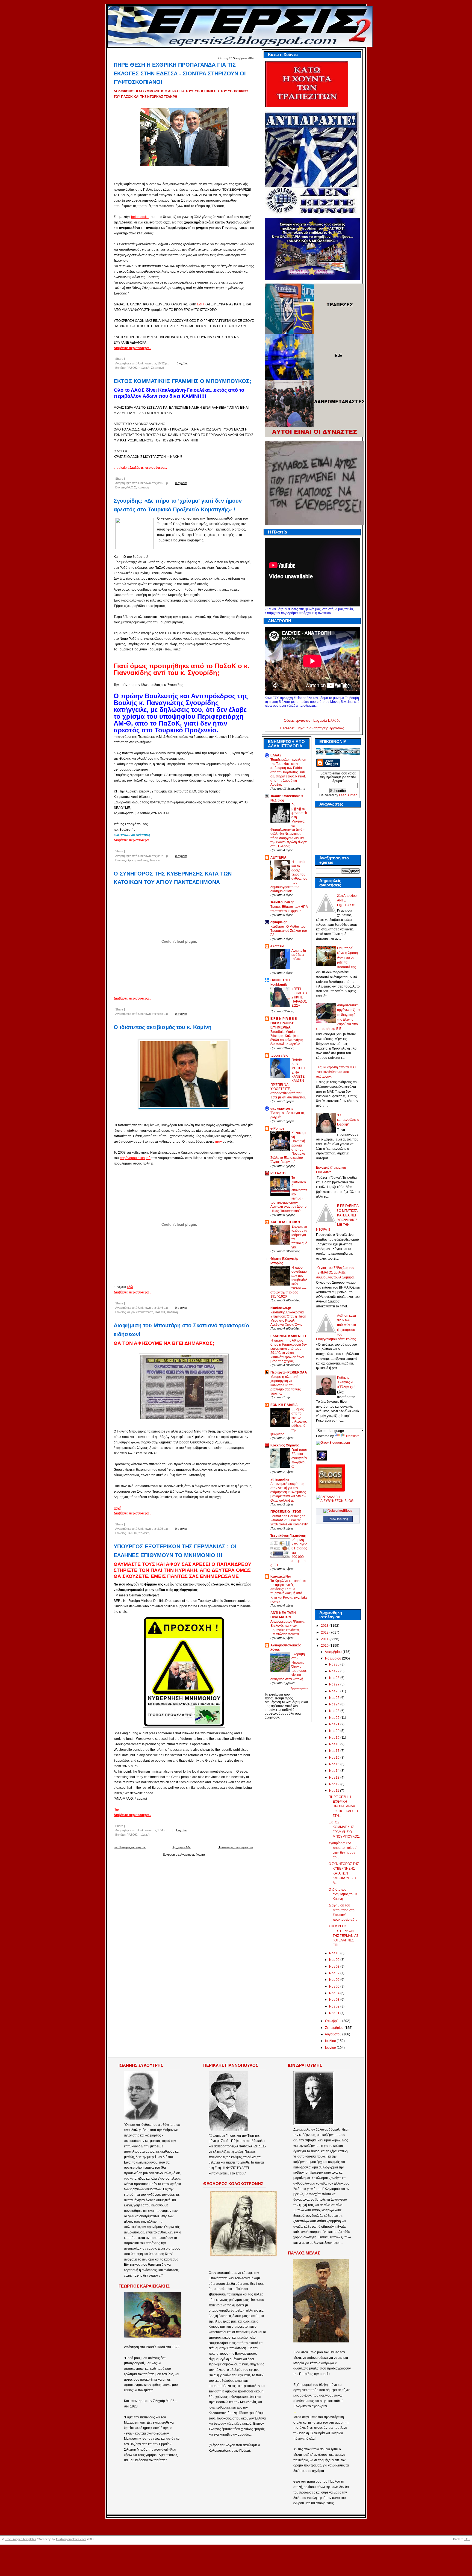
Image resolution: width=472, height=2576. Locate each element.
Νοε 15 (335, 1764)
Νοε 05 (335, 1986)
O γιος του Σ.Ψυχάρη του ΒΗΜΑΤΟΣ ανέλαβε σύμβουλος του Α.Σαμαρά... (336, 1273)
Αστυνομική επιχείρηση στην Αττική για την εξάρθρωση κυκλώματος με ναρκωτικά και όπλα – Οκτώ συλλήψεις (288, 1492)
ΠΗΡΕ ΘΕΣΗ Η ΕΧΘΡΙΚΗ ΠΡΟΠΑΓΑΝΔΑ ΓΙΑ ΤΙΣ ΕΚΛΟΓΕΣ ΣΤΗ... (344, 1806)
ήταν (218, 1142)
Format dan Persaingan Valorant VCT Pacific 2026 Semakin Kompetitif (289, 1520)
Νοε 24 (335, 1704)
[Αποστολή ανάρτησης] (195, 363)
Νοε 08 (335, 1967)
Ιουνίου (331, 2048)
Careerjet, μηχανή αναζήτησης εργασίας (312, 728)
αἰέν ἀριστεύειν (282, 1109)
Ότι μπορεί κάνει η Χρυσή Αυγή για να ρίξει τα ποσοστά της (347, 958)
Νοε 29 (335, 1671)
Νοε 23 (335, 1711)
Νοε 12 (335, 1784)
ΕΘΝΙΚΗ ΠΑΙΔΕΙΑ (284, 1405)
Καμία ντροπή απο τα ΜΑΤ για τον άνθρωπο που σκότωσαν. (336, 1072)
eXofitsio (277, 946)
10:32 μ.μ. (164, 363)
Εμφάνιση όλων (300, 1688)
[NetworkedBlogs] (338, 1511)
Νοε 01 (335, 2013)
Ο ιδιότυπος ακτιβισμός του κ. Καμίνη (163, 1027)
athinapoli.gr (280, 1479)
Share (119, 359)
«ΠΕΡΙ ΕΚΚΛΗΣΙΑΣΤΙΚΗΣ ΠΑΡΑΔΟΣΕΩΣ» (300, 997)
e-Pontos (277, 1128)
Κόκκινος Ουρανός (285, 1445)
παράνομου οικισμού (135, 1158)
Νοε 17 (335, 1751)
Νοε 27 (335, 1684)
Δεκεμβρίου (334, 1652)
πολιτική (144, 368)
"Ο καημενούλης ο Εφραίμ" (348, 1120)
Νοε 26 (335, 1691)
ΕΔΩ (200, 304)
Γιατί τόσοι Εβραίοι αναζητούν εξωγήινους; (299, 1458)
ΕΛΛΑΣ (276, 755)
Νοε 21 (335, 1724)
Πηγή (118, 1809)
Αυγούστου (334, 2034)
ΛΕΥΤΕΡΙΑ (278, 857)
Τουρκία (155, 860)
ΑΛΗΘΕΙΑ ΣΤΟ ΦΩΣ (286, 1222)
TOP (467, 2539)
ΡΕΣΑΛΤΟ (278, 1173)
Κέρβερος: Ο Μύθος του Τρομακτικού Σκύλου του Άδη (289, 931)
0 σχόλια (182, 363)
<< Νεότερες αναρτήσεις (130, 1847)
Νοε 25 (335, 1698)
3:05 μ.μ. (163, 1529)
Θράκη (131, 860)
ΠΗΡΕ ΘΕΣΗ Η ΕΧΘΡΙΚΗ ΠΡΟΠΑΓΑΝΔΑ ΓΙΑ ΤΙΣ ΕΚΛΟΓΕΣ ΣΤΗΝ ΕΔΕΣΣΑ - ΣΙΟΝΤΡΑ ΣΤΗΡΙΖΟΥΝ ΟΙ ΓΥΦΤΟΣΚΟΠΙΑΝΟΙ (180, 73)
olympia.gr (279, 922)
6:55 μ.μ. (163, 1014)
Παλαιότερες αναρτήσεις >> (235, 1847)
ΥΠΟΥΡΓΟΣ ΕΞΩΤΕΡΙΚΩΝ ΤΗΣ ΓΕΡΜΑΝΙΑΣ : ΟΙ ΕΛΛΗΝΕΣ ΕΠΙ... (343, 1936)
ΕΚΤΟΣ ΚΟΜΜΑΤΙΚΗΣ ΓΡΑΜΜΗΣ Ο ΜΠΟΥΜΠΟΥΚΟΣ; (182, 381)
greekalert (121, 468)
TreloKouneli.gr (282, 902)
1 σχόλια (181, 1830)
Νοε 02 (335, 2006)
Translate (352, 1436)
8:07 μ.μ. (163, 856)
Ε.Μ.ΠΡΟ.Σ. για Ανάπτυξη (132, 835)
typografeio (279, 1056)
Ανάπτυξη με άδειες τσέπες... (299, 955)
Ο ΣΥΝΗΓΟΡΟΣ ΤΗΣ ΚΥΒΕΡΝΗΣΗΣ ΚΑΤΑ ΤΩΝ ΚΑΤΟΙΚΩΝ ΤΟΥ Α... (344, 1873)
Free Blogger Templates (20, 2539)
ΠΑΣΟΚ (132, 368)
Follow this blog (338, 1519)
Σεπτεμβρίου (335, 2028)
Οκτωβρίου (334, 2021)
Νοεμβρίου (334, 1658)
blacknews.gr (281, 1308)
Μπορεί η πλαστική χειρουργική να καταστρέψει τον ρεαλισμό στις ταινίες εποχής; (286, 1385)
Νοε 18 (335, 1744)
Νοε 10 (335, 1953)
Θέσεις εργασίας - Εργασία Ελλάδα (312, 720)
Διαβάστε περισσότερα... (132, 348)
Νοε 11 (335, 1791)
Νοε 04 (335, 1993)
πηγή (117, 1508)
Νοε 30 (335, 1664)
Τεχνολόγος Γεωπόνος (288, 1536)
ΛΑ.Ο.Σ (131, 487)
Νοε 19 (335, 1738)
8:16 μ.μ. (163, 483)
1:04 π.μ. (163, 1830)
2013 (325, 1626)
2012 (325, 1632)
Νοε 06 (335, 1980)
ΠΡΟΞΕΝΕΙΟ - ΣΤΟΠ (286, 1512)
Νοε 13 (335, 1778)
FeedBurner (348, 795)
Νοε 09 (335, 1960)
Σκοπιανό (157, 368)
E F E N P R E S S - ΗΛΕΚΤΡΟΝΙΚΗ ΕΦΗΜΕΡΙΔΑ (285, 1023)
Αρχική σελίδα (182, 1847)
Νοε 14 (335, 1771)
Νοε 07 (335, 1973)
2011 (325, 1639)
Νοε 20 (335, 1731)
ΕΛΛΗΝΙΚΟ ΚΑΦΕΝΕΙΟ (288, 1336)
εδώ (130, 1287)
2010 (325, 1646)
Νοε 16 (335, 1758)
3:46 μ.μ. (163, 1308)
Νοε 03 (335, 2000)
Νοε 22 (335, 1718)
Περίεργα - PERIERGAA (289, 1372)
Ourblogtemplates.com (71, 2539)
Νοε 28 (335, 1678)
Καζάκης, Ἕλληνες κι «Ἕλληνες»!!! (347, 1382)
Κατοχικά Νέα (281, 1576)
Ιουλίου (331, 2041)
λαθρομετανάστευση (140, 1312)
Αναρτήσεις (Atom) (193, 1855)
